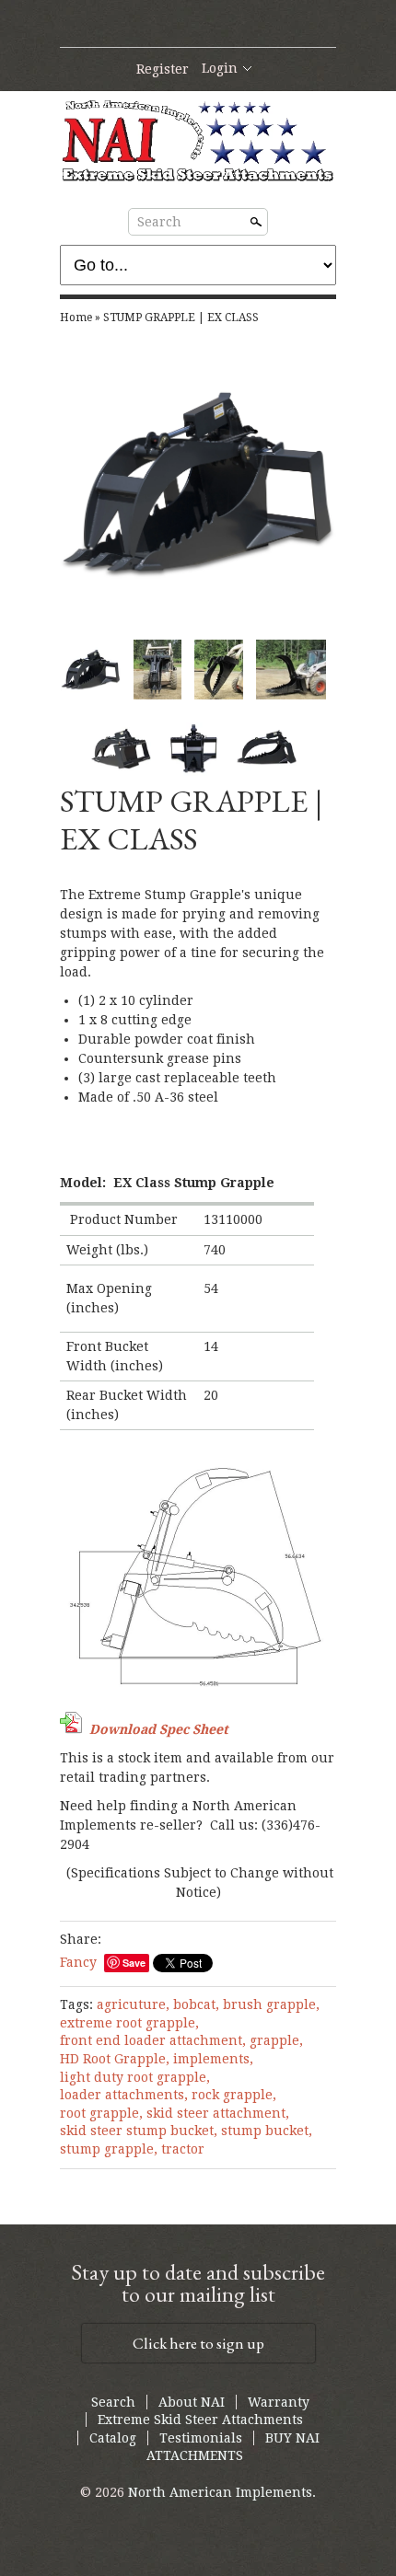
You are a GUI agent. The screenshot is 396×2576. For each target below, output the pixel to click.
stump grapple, (109, 2149)
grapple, (276, 2040)
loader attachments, (124, 2095)
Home (76, 318)
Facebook (197, 25)
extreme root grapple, (129, 2023)
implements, (213, 2059)
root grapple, (101, 2113)
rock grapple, (234, 2095)
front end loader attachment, (153, 2040)
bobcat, (196, 2004)
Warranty (279, 2402)
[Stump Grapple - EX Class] (291, 670)
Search (159, 222)
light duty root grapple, (135, 2077)
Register (163, 69)
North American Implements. (222, 2492)
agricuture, (133, 2004)
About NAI (192, 2402)
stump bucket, (267, 2131)
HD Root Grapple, (115, 2059)
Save (134, 1963)
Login (220, 68)
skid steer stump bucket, (139, 2131)
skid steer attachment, (218, 2113)
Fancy (78, 1962)
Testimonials (201, 2438)
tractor (183, 2149)
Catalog (113, 2438)
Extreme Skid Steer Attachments (200, 2420)
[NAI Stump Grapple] (158, 670)
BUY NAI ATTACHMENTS (233, 2447)
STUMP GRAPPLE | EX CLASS (181, 318)
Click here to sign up (198, 2343)
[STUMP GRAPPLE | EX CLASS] (198, 483)
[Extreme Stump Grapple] (219, 670)
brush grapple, (271, 2004)
